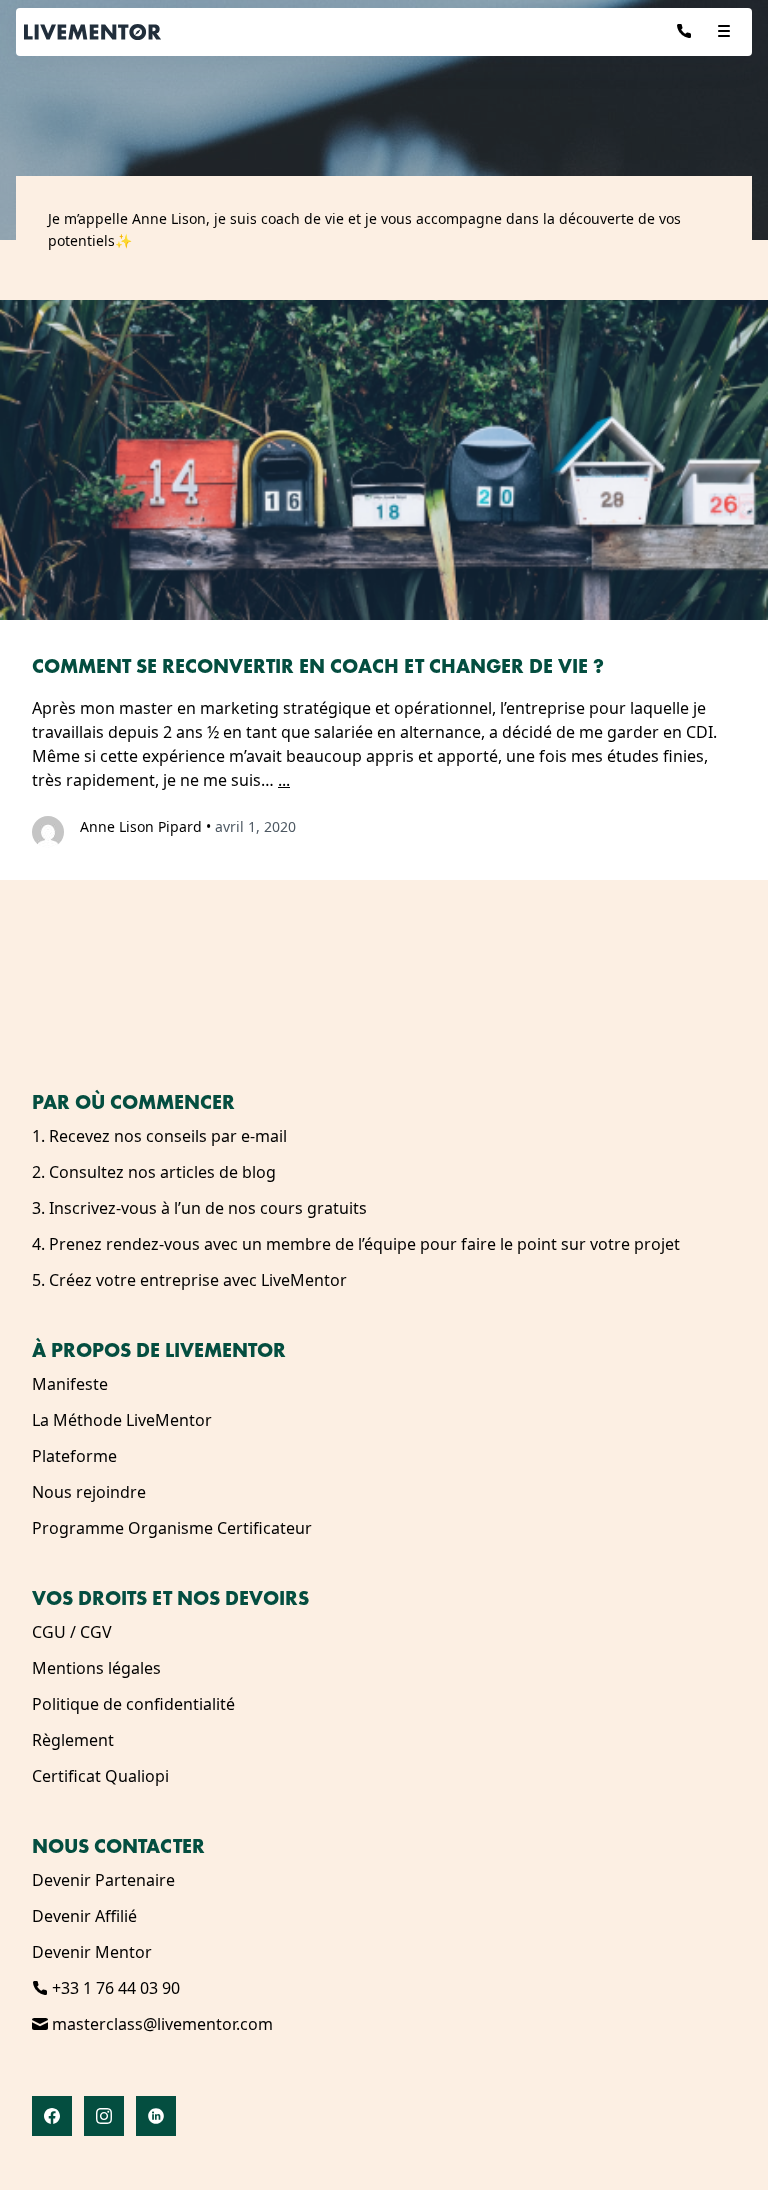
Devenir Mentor (92, 1952)
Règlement (73, 1740)
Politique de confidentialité (133, 1704)
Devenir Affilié (84, 1916)
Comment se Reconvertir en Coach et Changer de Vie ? (318, 666)
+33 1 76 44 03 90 (114, 1988)
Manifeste (70, 1384)
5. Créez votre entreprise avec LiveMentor (189, 1280)
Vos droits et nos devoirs (170, 1598)
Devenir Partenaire (103, 1880)
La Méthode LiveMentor (122, 1420)
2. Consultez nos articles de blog (154, 1172)
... (284, 780)
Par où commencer (133, 1102)
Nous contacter (118, 1846)
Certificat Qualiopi (100, 1776)
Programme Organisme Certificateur (172, 1528)
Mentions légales (96, 1668)
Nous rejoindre (89, 1492)
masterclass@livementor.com (160, 2024)
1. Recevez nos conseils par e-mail (159, 1136)
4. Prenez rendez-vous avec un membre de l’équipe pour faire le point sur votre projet (356, 1244)
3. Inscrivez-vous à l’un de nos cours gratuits (199, 1208)
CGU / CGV (72, 1632)
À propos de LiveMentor (159, 1350)
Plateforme (74, 1456)
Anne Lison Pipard (141, 826)
